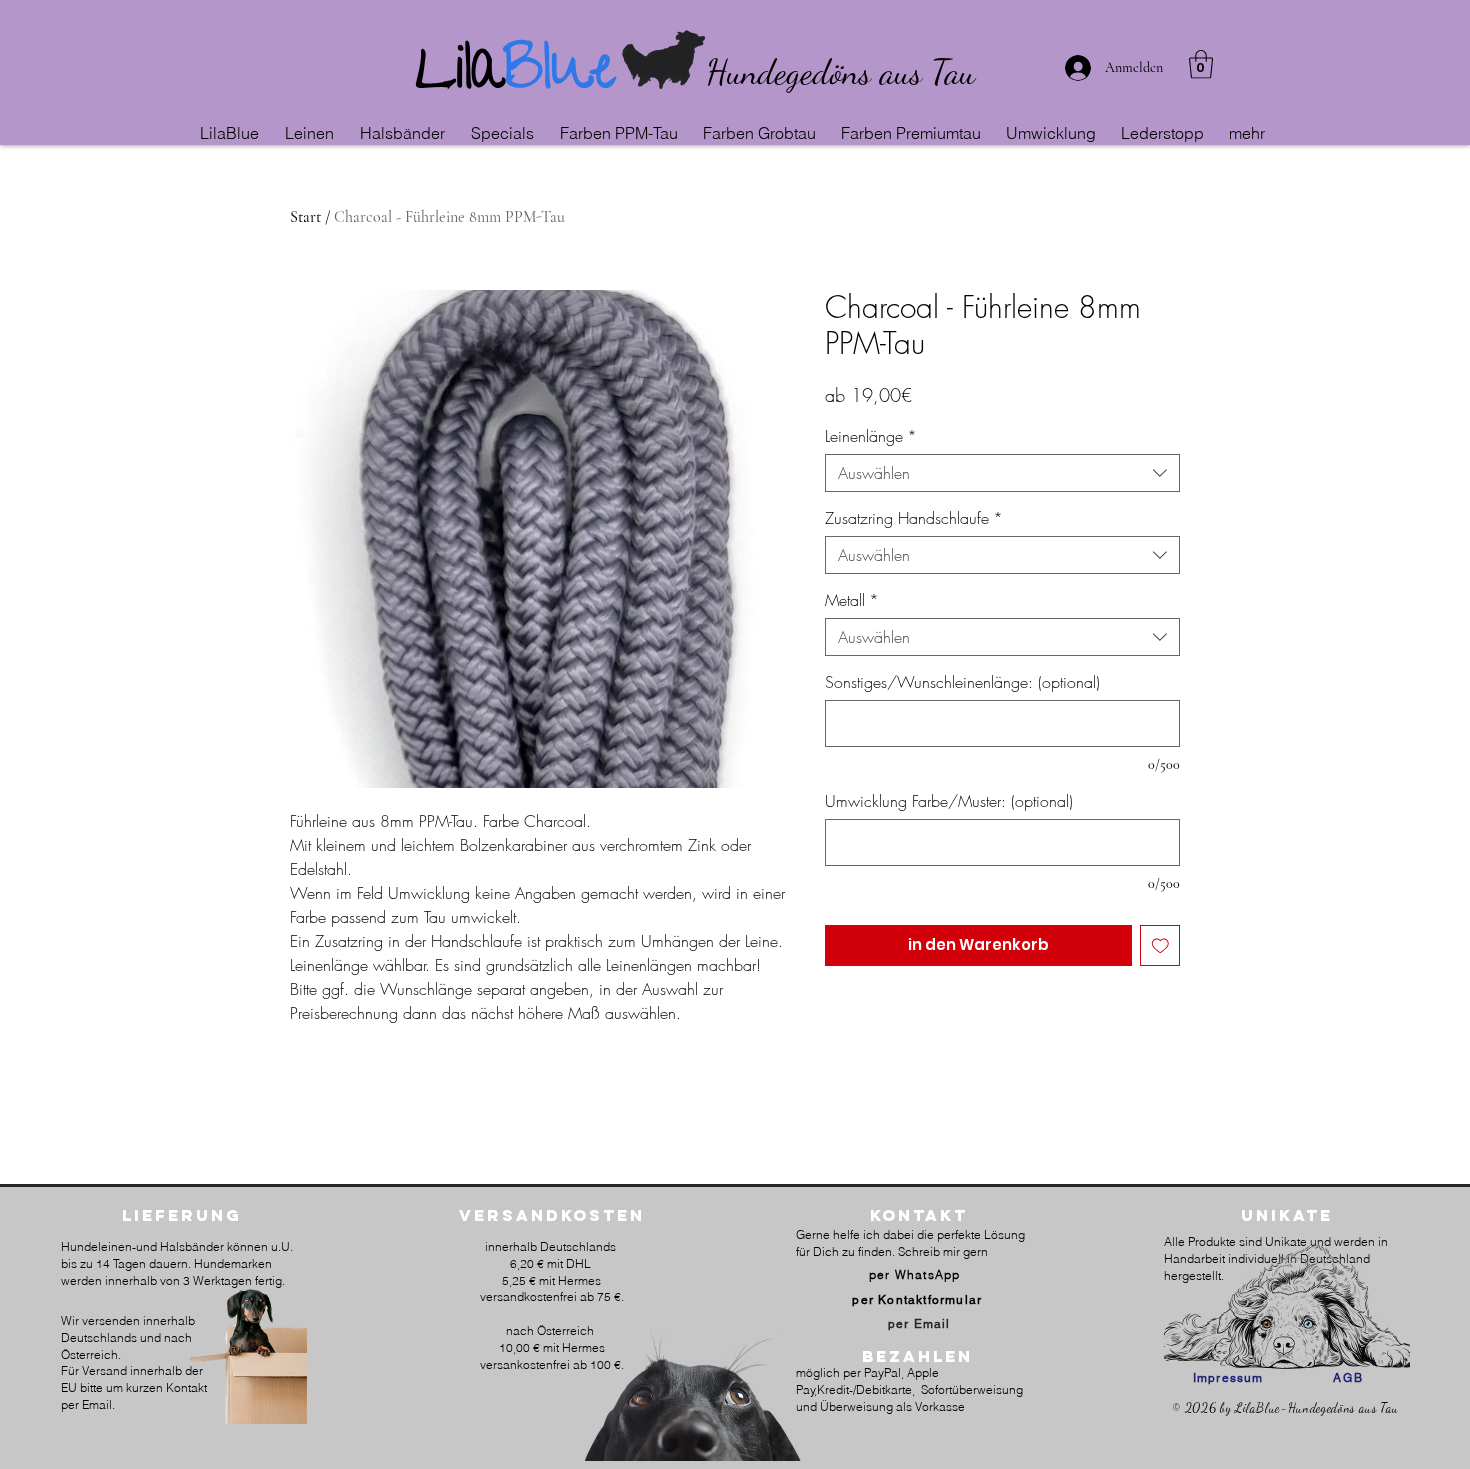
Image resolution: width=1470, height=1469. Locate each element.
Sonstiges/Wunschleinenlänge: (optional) (962, 682)
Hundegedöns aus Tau (840, 72)
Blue (559, 75)
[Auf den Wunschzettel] (1160, 945)
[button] (312, 133)
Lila (459, 75)
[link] (1201, 64)
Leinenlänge (871, 436)
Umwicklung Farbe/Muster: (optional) (949, 801)
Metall (852, 600)
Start (305, 217)
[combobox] (1002, 473)
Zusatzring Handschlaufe (914, 518)
